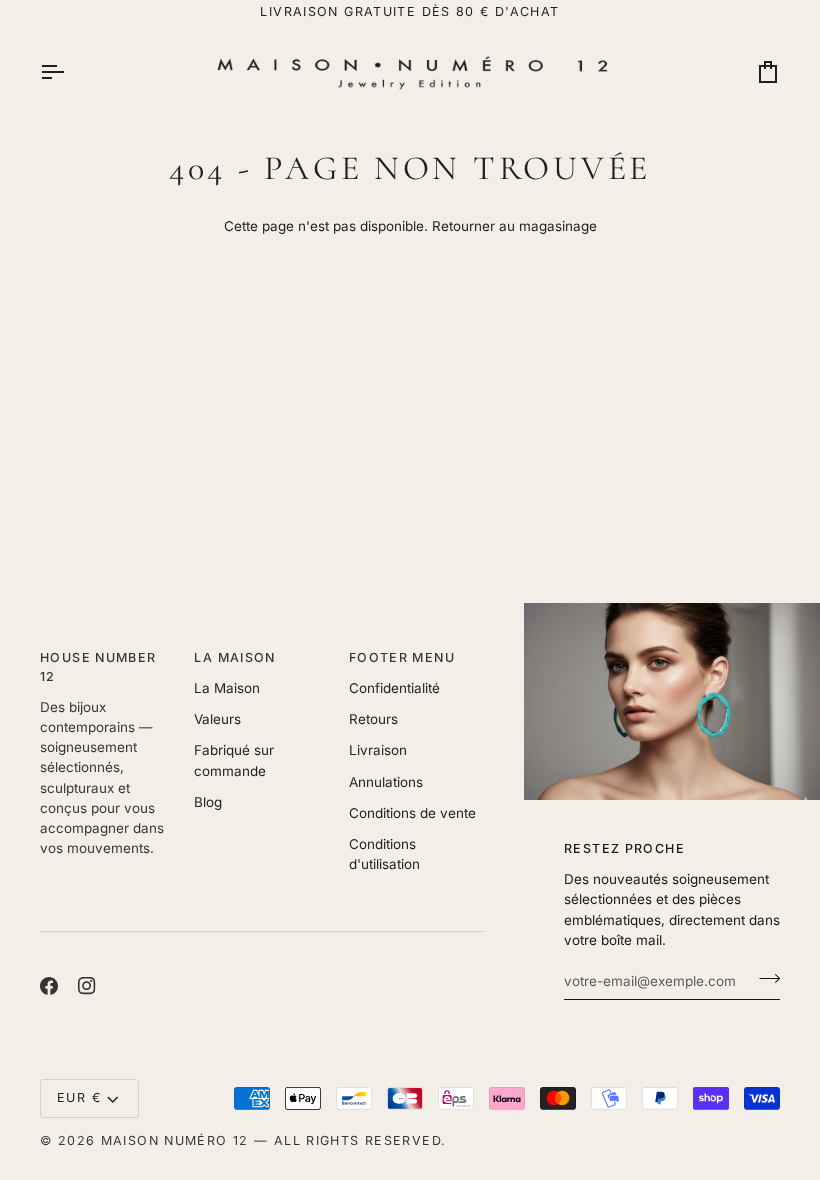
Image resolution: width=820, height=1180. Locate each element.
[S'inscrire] (763, 978)
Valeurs (217, 719)
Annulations (386, 782)
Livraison (378, 750)
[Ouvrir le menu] (70, 72)
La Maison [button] (234, 657)
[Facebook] (49, 986)
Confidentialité (394, 688)
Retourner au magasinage (514, 226)
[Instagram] (87, 986)
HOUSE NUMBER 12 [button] (98, 667)
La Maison (227, 688)
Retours (373, 719)
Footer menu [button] (402, 657)
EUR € (79, 1097)
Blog (208, 802)
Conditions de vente (412, 813)
